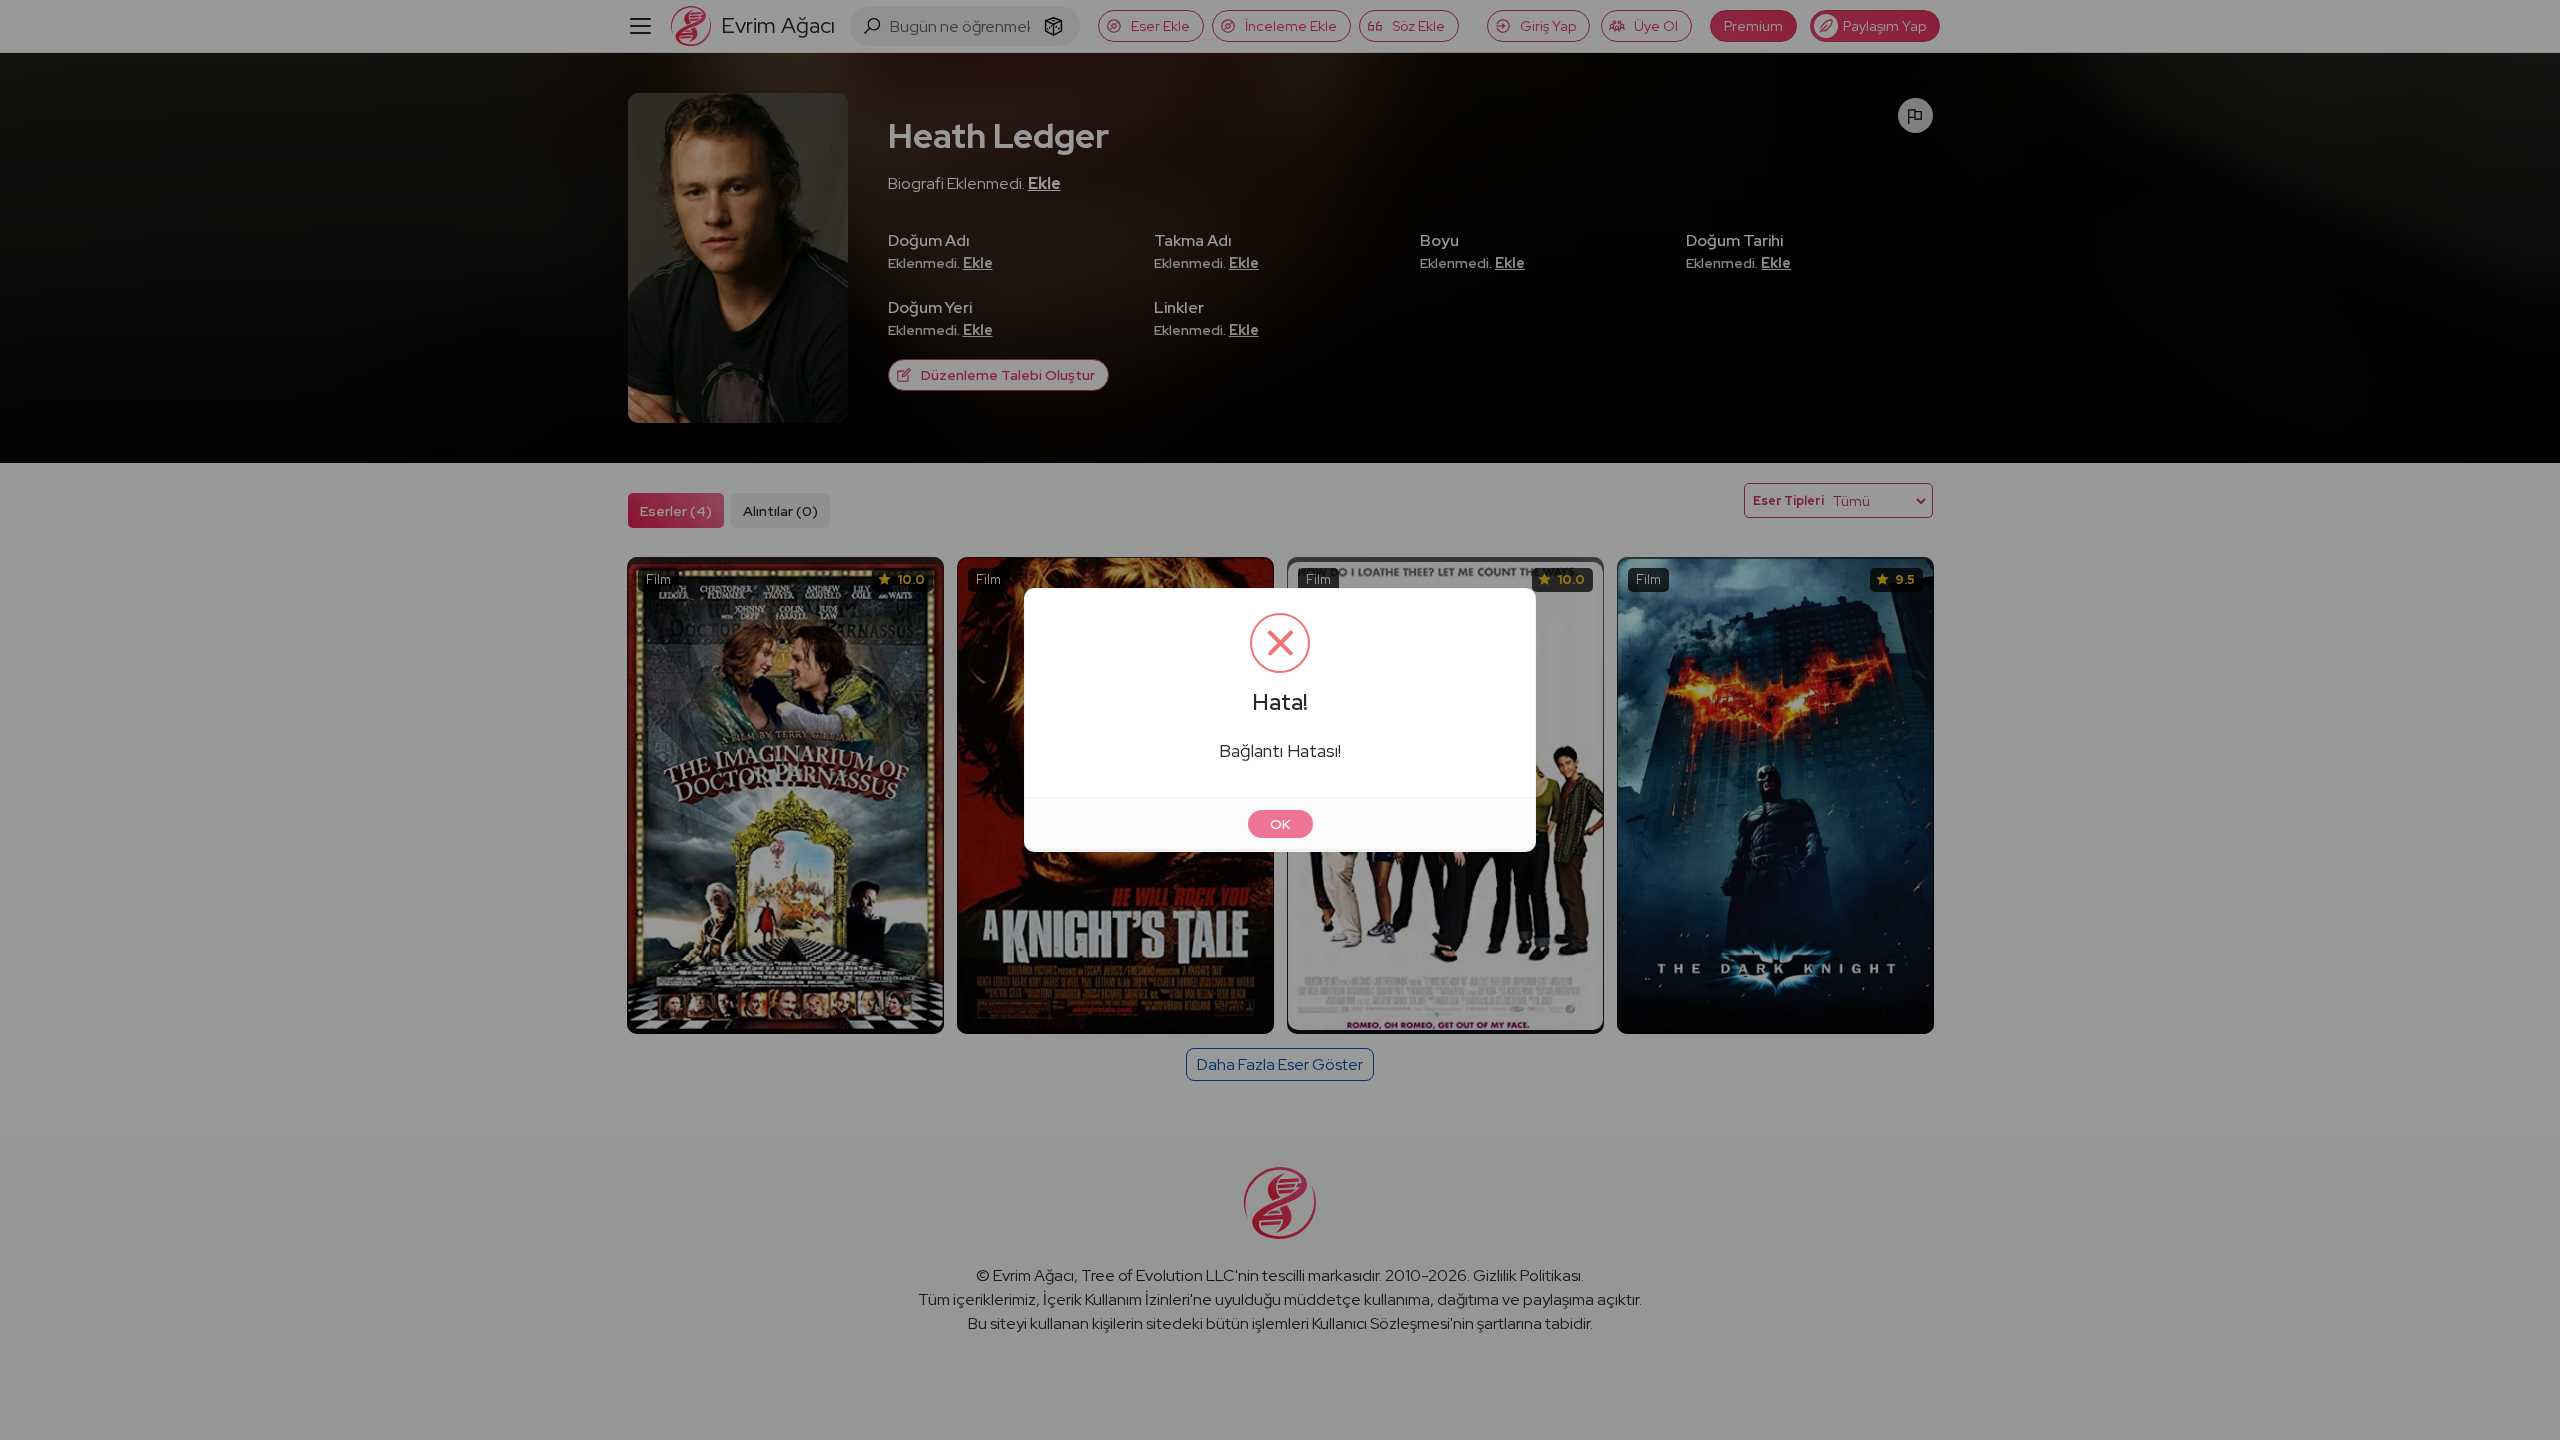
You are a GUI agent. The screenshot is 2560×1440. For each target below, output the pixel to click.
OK (1280, 824)
